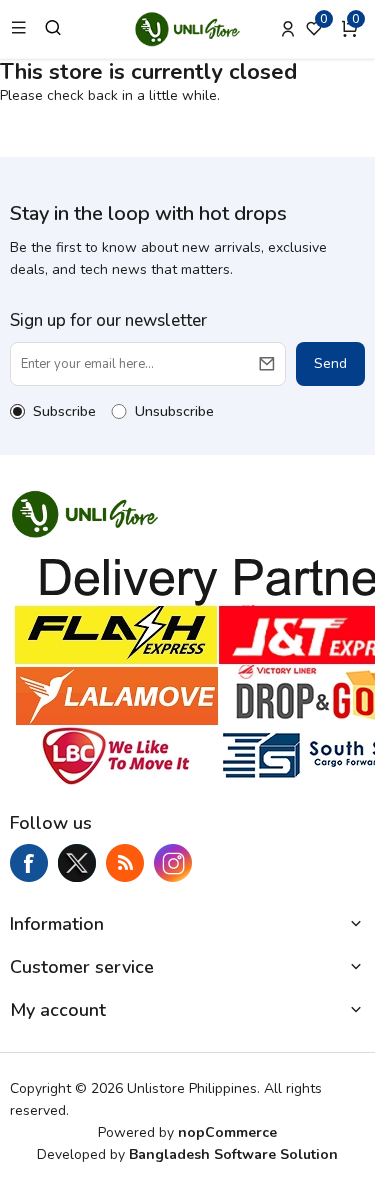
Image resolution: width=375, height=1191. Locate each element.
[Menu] (19, 29)
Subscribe (64, 411)
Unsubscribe (174, 411)
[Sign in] (288, 29)
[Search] (53, 28)
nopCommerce (227, 1132)
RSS (125, 863)
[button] (353, 29)
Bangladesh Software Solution (233, 1154)
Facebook (29, 863)
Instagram (173, 863)
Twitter (77, 863)
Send (330, 363)
